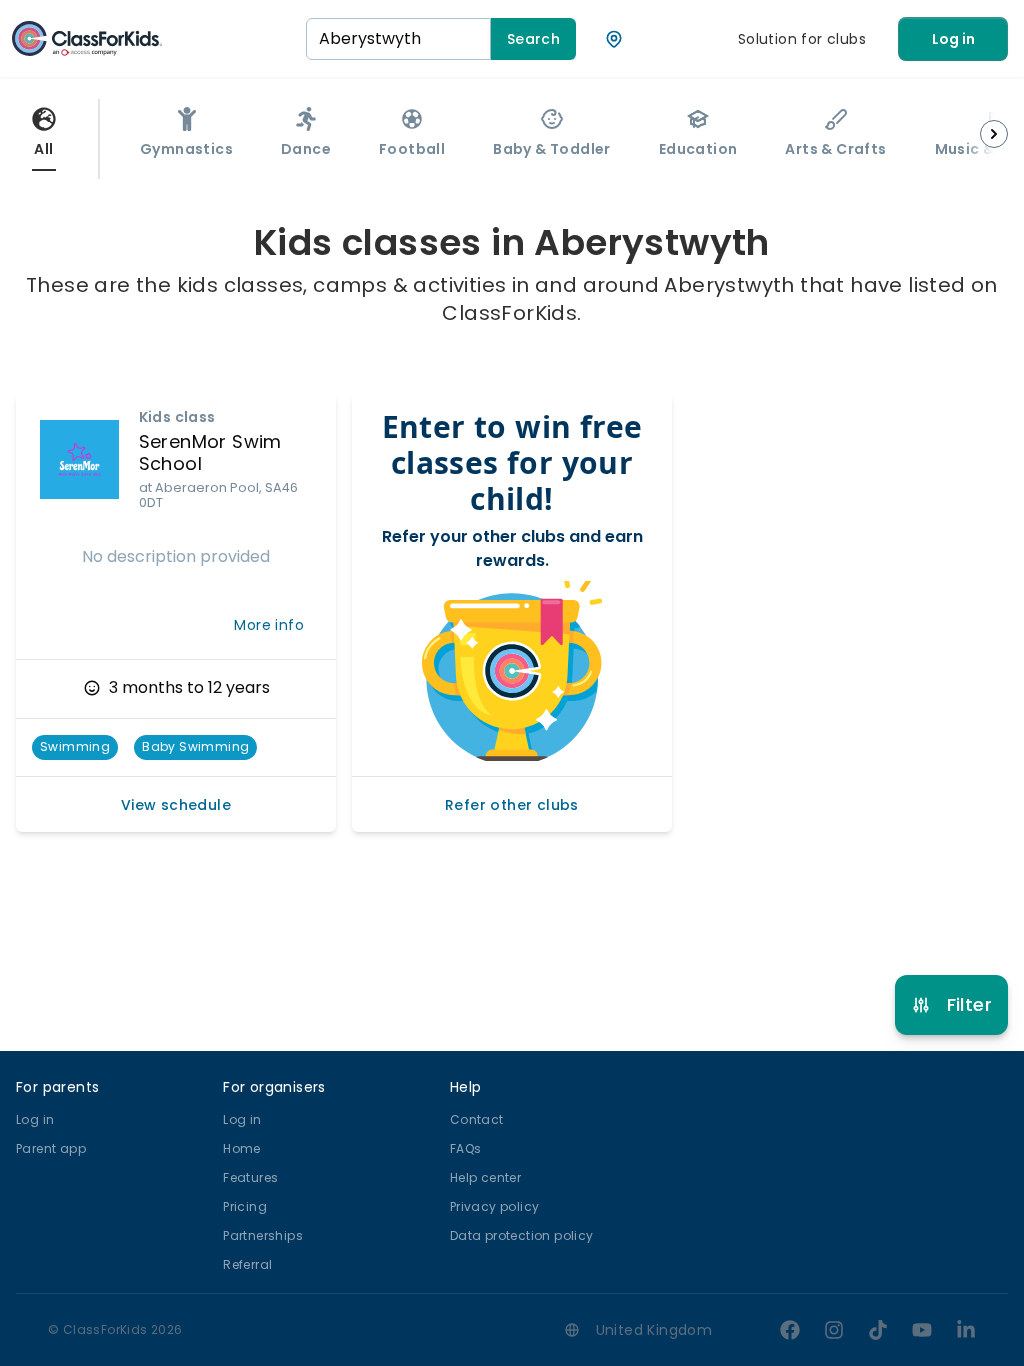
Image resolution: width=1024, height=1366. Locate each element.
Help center (485, 1177)
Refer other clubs (512, 805)
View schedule (176, 805)
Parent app (51, 1148)
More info (269, 625)
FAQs (466, 1148)
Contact (477, 1119)
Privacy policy (495, 1206)
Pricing (245, 1206)
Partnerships (263, 1235)
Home (242, 1148)
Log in (953, 39)
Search (533, 39)
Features (250, 1177)
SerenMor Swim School (210, 453)
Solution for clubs (802, 39)
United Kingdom (654, 1330)
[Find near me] (614, 39)
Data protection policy (522, 1235)
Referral (247, 1264)
